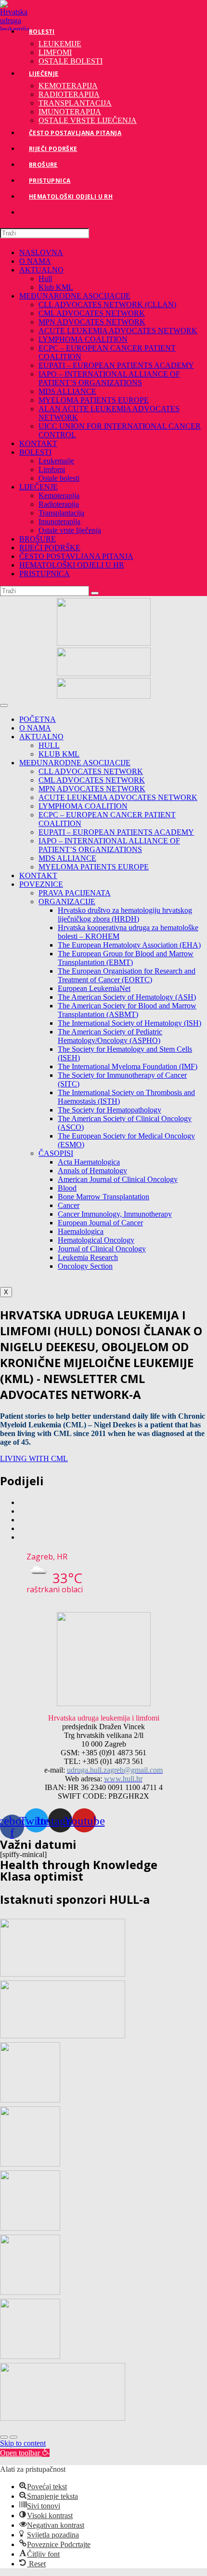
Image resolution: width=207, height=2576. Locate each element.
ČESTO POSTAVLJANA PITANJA (76, 556)
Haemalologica (81, 1231)
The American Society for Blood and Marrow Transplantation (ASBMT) (127, 1010)
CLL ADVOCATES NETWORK (91, 771)
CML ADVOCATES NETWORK (92, 313)
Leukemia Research (88, 1257)
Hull (45, 278)
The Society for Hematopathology (110, 1110)
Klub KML (56, 287)
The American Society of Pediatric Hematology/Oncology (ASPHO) (110, 1036)
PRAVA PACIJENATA (75, 893)
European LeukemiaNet (94, 988)
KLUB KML (59, 754)
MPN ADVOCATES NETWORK (92, 322)
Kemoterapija (59, 495)
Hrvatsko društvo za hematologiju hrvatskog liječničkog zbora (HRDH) (125, 915)
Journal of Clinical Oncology (102, 1249)
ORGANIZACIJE (67, 902)
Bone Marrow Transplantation (103, 1197)
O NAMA (35, 261)
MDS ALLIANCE (67, 391)
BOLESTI (35, 452)
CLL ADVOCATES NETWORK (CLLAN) (107, 305)
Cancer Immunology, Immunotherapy (115, 1214)
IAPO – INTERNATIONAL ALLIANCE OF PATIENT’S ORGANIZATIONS (109, 378)
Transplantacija (61, 513)
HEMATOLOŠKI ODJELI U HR (72, 565)
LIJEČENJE (39, 487)
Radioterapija (59, 504)
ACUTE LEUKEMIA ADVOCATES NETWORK (118, 331)
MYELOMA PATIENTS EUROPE (94, 400)
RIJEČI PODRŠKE (50, 548)
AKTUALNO (41, 270)
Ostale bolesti (59, 478)
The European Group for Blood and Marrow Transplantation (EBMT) (126, 958)
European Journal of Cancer (100, 1223)
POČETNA (38, 719)
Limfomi (52, 469)
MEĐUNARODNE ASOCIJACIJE (75, 296)
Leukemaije (56, 461)
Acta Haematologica (89, 1162)
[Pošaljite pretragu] (95, 593)
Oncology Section (85, 1266)
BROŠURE (38, 539)
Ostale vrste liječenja (70, 530)
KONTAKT (38, 443)
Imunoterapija (59, 522)
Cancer (69, 1205)
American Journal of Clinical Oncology (118, 1179)
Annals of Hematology (92, 1171)
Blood (67, 1188)
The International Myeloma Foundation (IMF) (128, 1066)
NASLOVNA (41, 252)
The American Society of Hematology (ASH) (127, 997)
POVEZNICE (41, 884)
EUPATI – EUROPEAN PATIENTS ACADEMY (116, 365)
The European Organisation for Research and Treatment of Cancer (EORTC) (127, 975)
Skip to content (23, 2443)
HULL (49, 745)
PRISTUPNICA (45, 574)
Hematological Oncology (96, 1240)
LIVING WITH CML (34, 1458)
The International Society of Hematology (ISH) (129, 1023)
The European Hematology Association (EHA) (129, 945)
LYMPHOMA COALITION (83, 339)
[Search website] (29, 212)
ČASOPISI (56, 1153)
